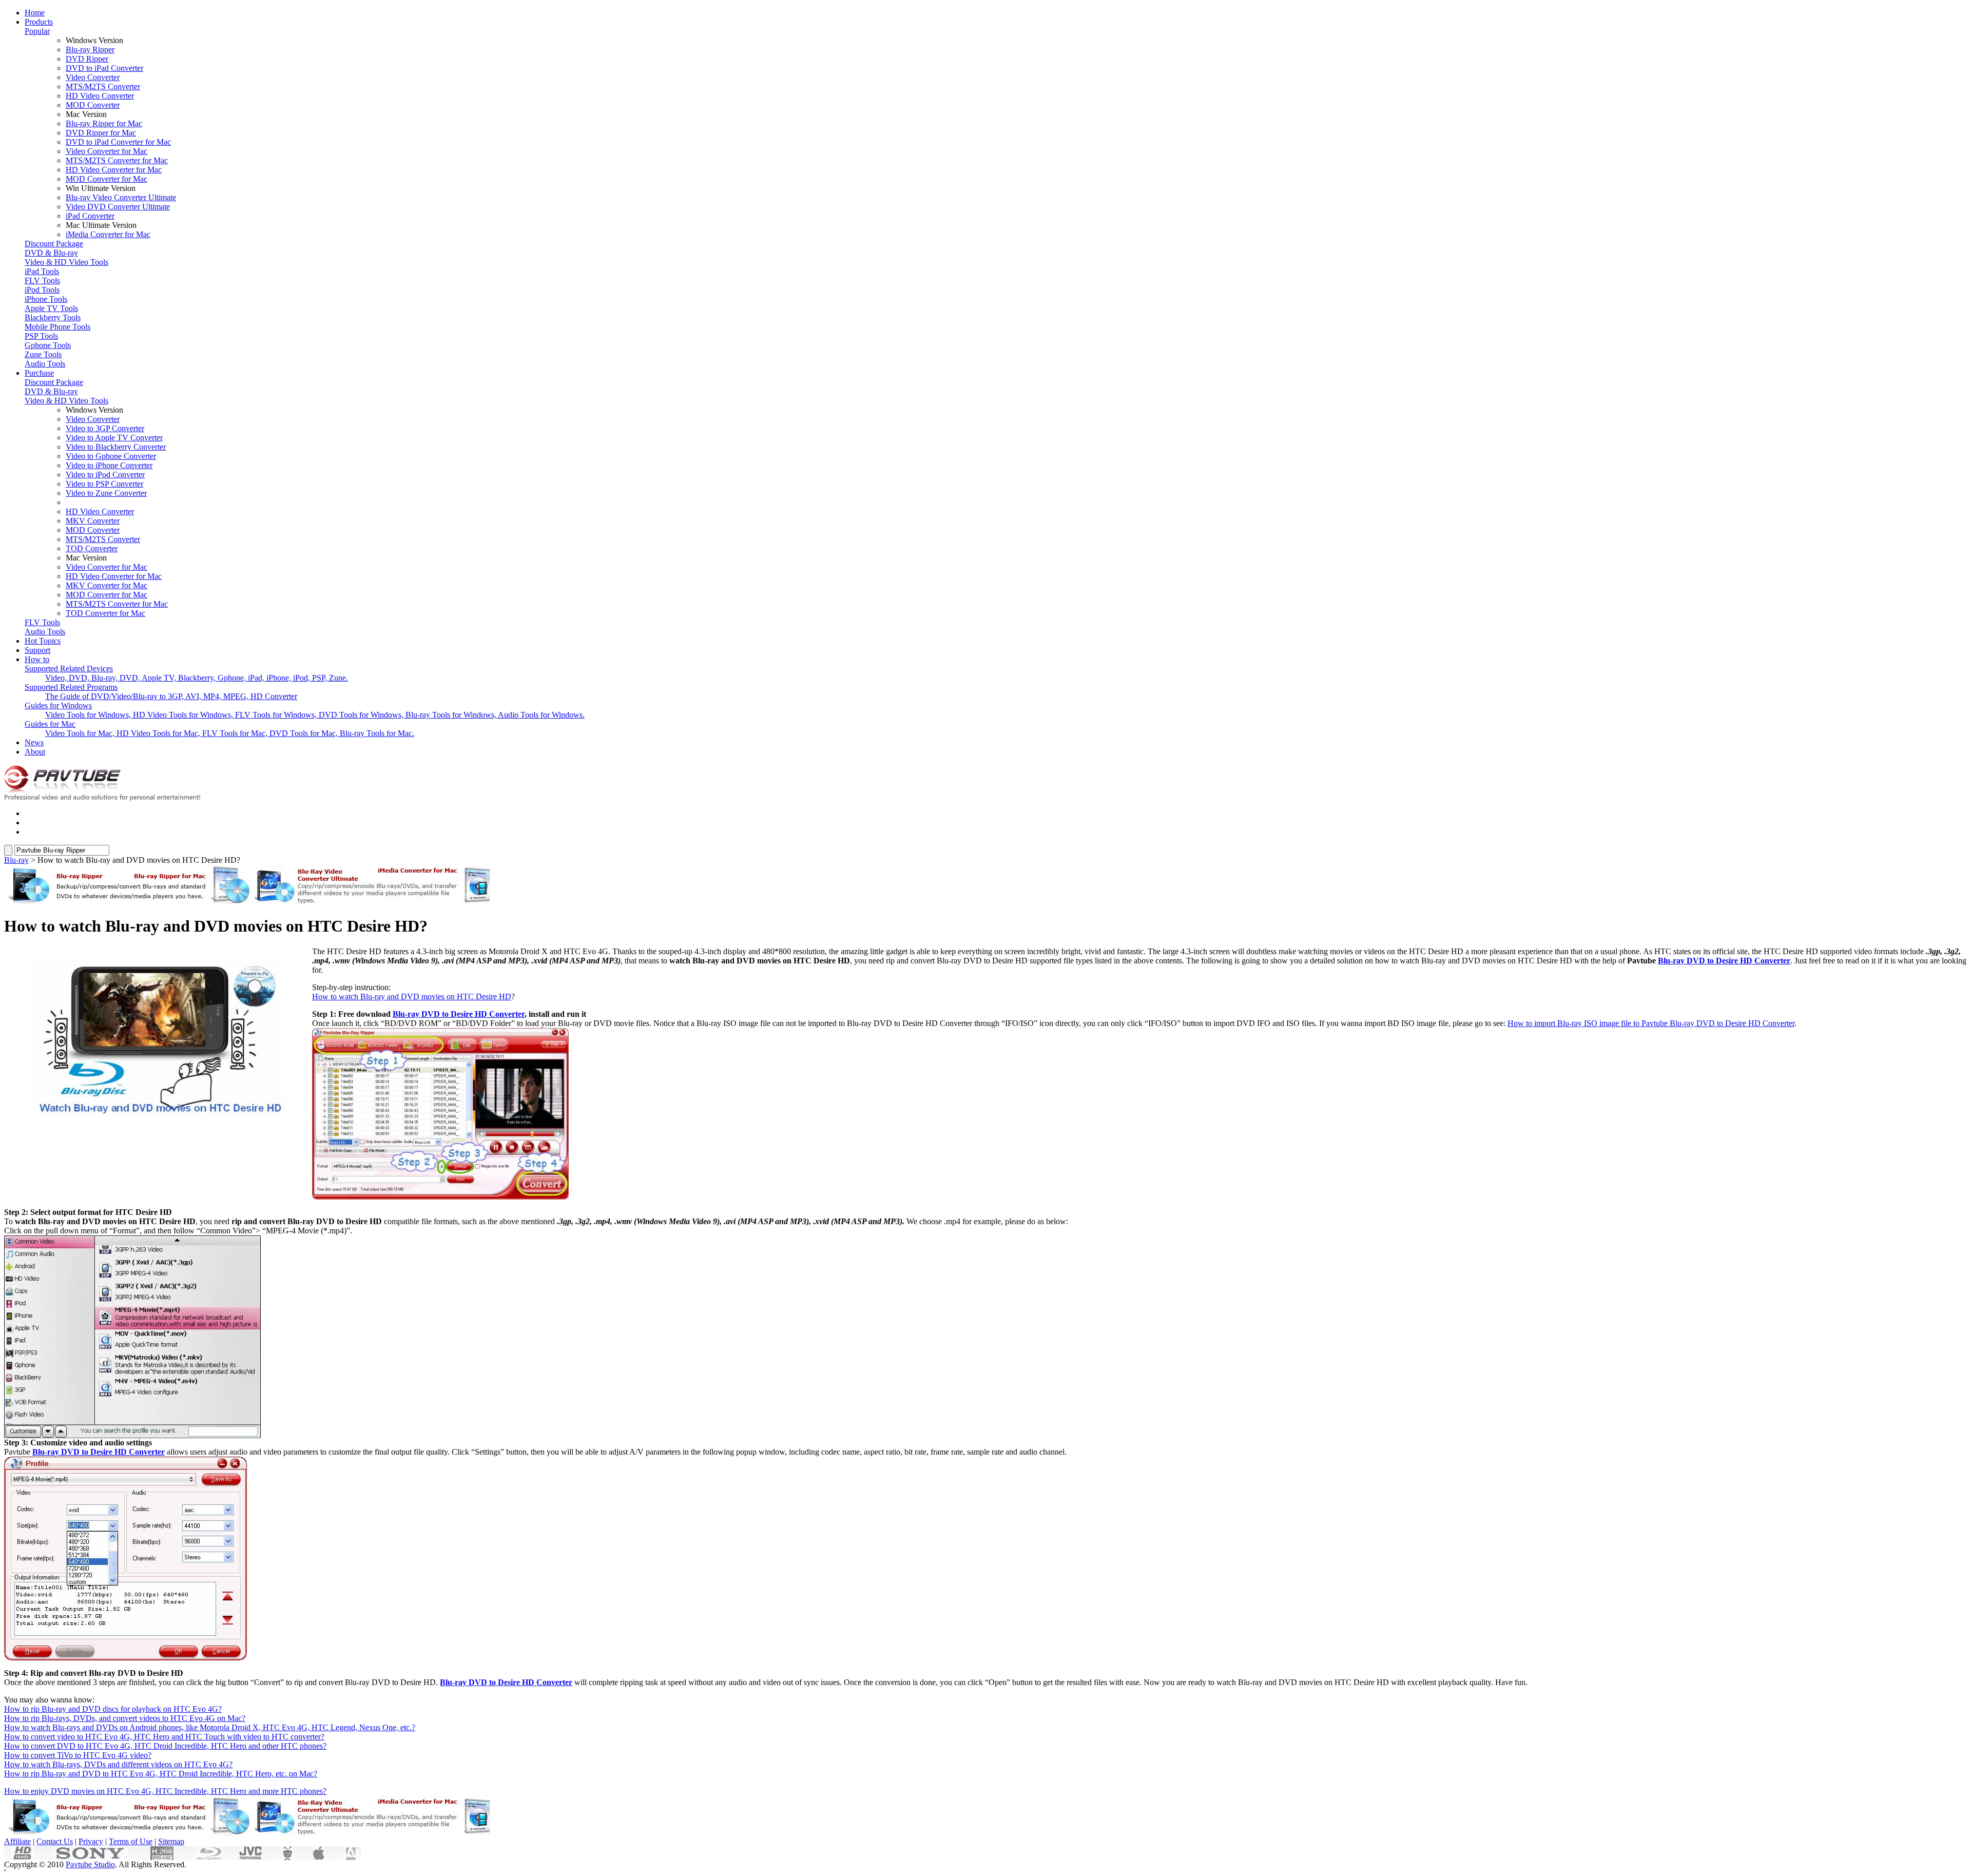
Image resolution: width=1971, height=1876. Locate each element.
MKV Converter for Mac (107, 585)
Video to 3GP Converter (105, 428)
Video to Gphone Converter (111, 456)
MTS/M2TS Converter (103, 86)
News (34, 742)
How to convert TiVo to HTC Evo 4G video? (78, 1755)
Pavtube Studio (90, 1864)
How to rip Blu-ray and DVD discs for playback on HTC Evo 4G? (113, 1709)
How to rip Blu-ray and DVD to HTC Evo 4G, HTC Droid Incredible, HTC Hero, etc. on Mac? (161, 1774)
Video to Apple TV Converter (114, 438)
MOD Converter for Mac (107, 179)
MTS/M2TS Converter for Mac (117, 160)
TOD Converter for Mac (105, 613)
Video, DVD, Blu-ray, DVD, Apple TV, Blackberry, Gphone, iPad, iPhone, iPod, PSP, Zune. (197, 678)
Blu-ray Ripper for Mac (104, 123)
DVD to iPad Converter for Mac (118, 142)
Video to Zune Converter (106, 493)
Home (35, 13)
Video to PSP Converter (104, 484)
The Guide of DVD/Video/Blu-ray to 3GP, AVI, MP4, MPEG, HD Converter (171, 696)
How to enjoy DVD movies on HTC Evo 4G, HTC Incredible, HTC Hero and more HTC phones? (165, 1791)
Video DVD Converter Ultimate (118, 207)
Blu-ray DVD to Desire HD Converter (1724, 961)
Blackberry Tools (53, 317)
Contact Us (55, 1841)
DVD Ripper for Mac (101, 133)
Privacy (91, 1841)
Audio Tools (45, 364)
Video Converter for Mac (107, 151)
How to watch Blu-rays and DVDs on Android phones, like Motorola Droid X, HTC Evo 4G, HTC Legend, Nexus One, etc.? (210, 1727)
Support (37, 650)
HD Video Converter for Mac (114, 170)
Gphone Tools (48, 345)
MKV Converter (93, 521)
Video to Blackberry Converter (116, 447)
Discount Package (54, 244)
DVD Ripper (87, 59)
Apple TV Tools (51, 308)
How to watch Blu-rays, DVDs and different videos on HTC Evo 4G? (118, 1764)
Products (39, 22)
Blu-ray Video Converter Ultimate (121, 197)
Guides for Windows (58, 705)
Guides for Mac (50, 724)
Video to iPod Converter (105, 475)
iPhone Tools (46, 299)
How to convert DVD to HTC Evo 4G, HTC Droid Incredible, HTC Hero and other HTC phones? (165, 1746)
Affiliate (17, 1841)
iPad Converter (90, 216)
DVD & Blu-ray (51, 253)
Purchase (39, 373)
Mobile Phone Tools (57, 327)
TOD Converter (92, 548)
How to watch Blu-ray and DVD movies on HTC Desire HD (412, 997)
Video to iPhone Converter (109, 465)
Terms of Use (131, 1841)
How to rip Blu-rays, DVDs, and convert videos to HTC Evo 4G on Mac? (125, 1718)
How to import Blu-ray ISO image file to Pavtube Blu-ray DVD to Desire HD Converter (1651, 1023)
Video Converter (93, 77)
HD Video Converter (100, 96)
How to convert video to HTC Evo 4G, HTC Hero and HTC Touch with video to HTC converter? (164, 1737)
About (35, 752)
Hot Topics (43, 641)
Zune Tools (43, 354)
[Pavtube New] (107, 798)
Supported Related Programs (71, 687)
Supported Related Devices (69, 669)
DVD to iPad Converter (104, 68)
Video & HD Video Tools (66, 262)
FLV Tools (42, 281)
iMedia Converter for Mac (108, 234)
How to (37, 659)
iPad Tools (42, 271)
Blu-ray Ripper (90, 50)
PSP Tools (41, 336)
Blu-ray (16, 860)
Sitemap (171, 1841)
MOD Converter (93, 105)
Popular (37, 31)
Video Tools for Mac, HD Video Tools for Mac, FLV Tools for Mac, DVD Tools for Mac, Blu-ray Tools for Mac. (230, 733)
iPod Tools (42, 290)
